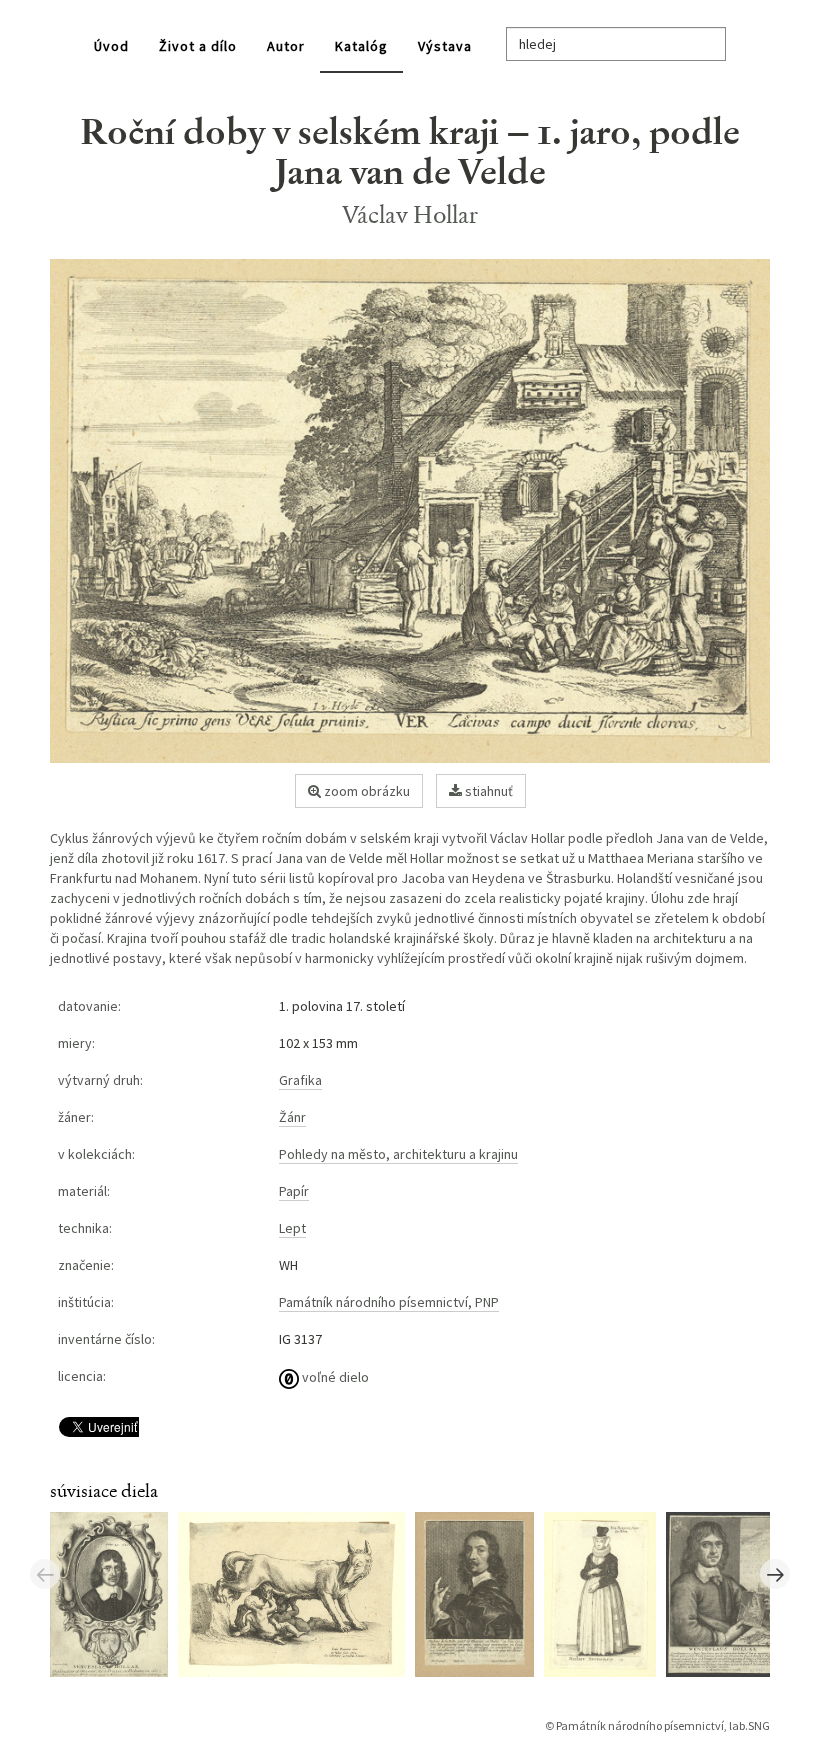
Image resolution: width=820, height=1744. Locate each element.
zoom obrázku (365, 791)
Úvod (111, 46)
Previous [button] (45, 1574)
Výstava (445, 46)
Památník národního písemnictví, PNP (389, 1302)
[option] (114, 1593)
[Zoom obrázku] (410, 511)
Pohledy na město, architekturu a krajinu (398, 1154)
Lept (292, 1228)
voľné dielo (334, 1377)
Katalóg (361, 46)
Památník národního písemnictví (640, 1725)
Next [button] (775, 1574)
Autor (286, 46)
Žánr (292, 1117)
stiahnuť (487, 791)
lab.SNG (749, 1725)
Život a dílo (198, 46)
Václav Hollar (410, 214)
